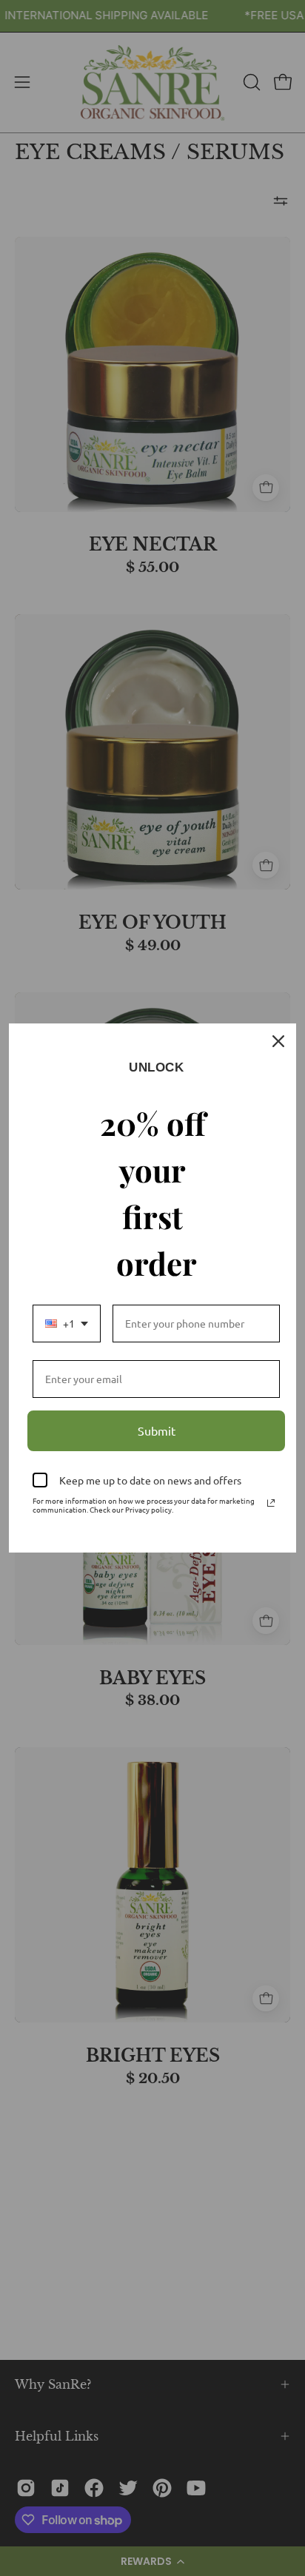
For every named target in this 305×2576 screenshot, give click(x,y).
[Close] (278, 1041)
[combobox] (67, 1324)
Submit (157, 1430)
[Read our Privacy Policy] (271, 1503)
